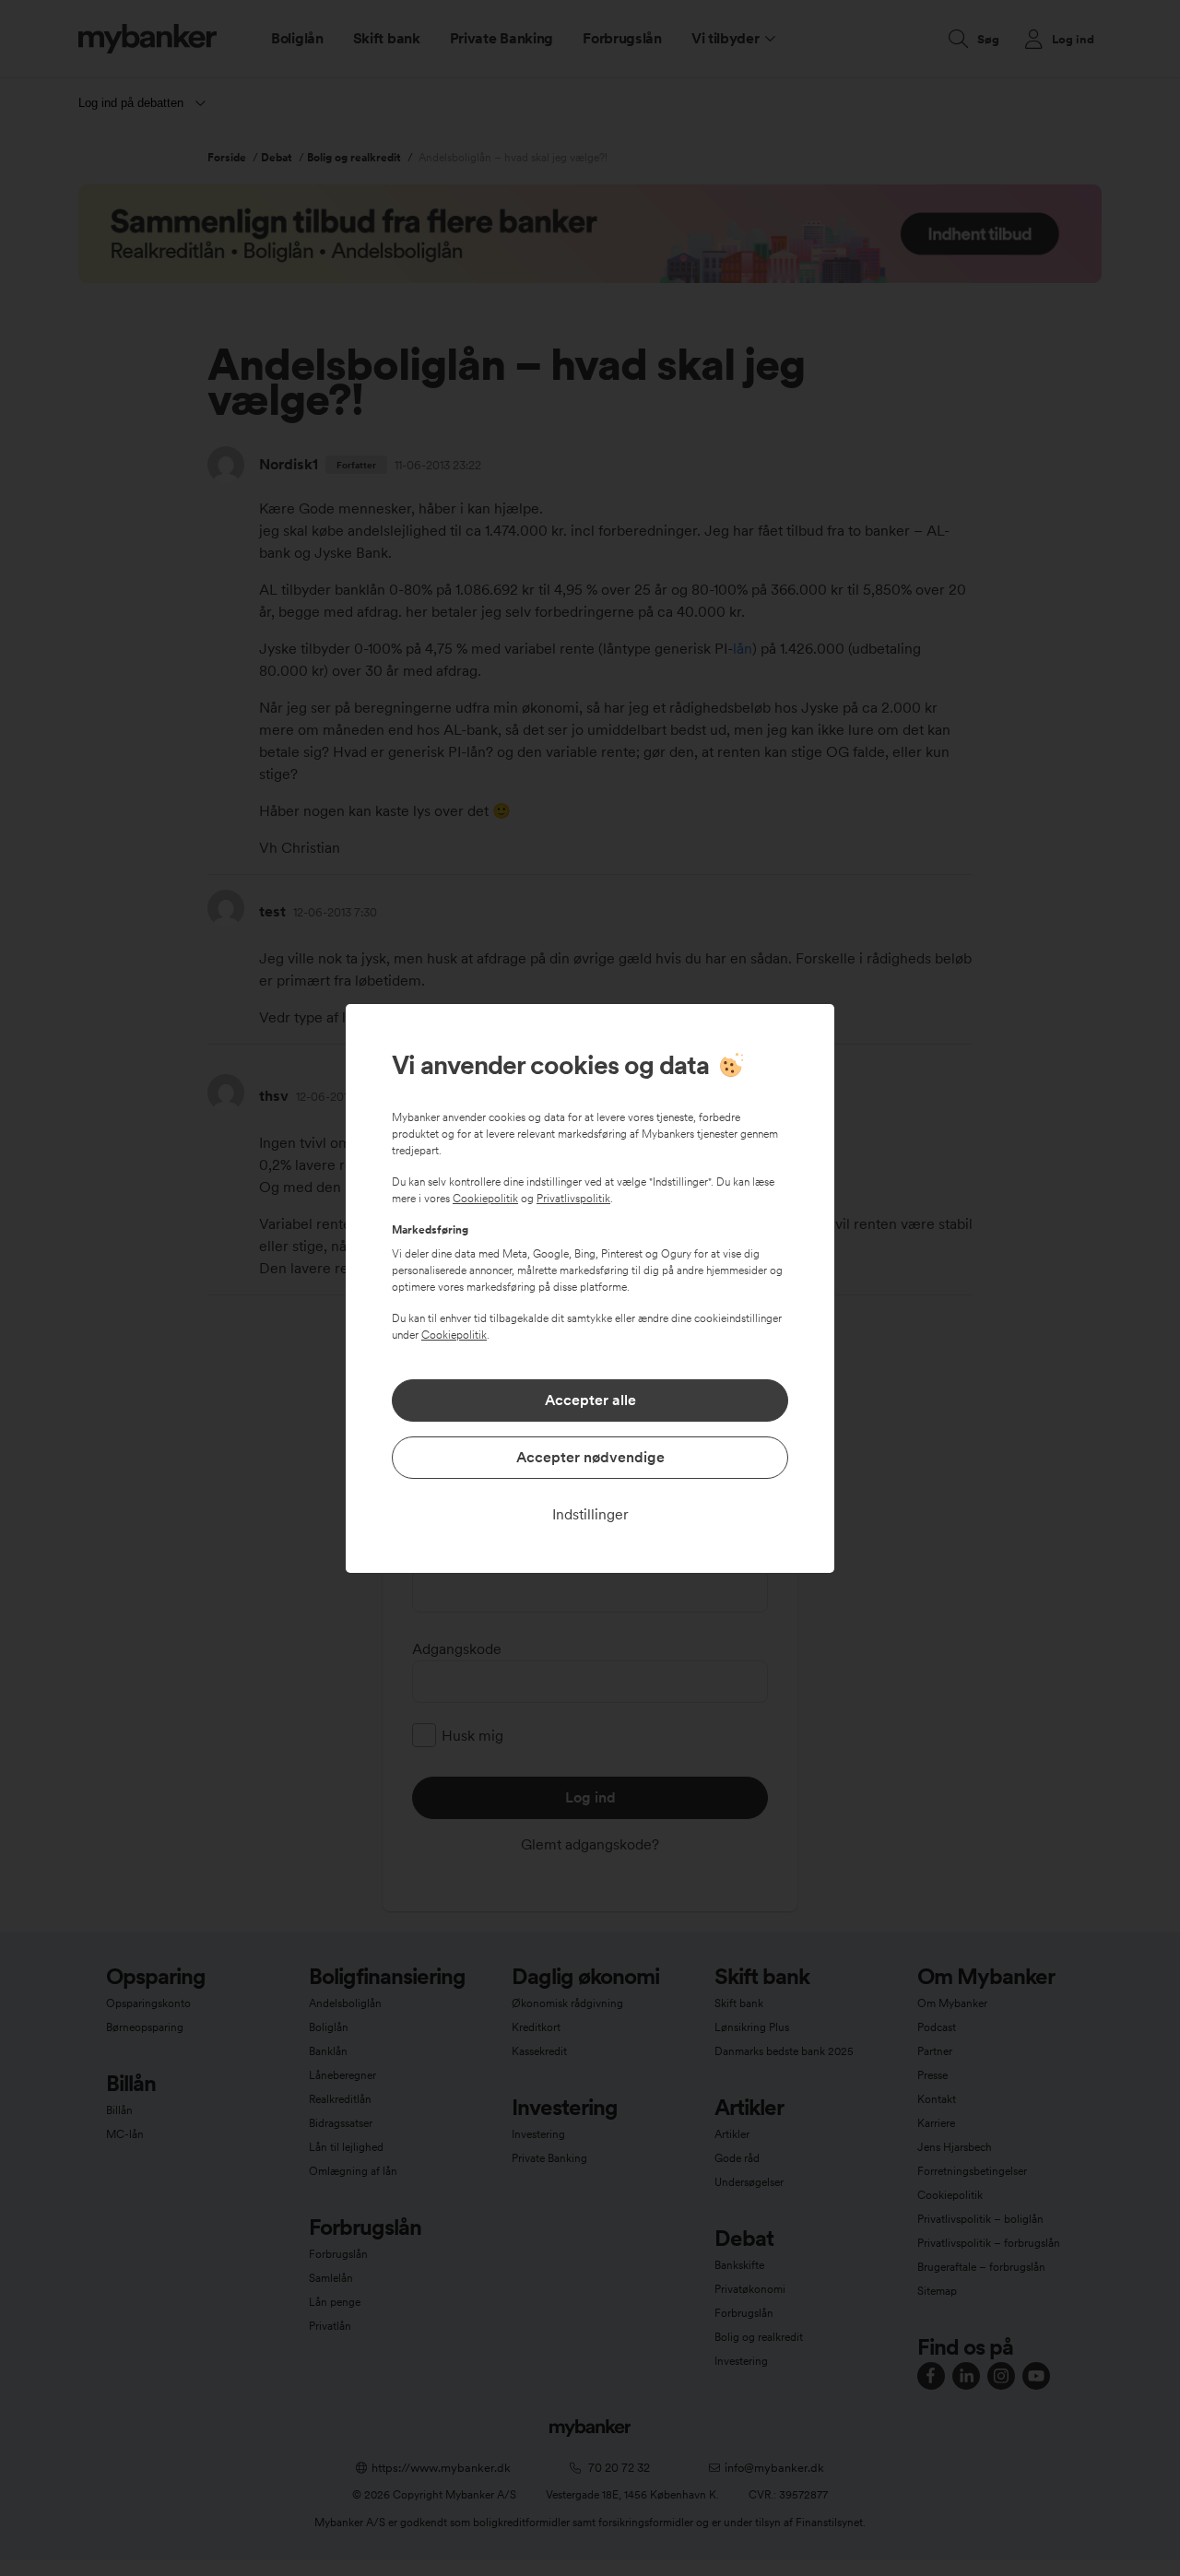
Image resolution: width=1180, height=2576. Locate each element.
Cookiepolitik (485, 1199)
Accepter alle (590, 1400)
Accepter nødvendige (590, 1457)
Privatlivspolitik (573, 1199)
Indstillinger (590, 1514)
